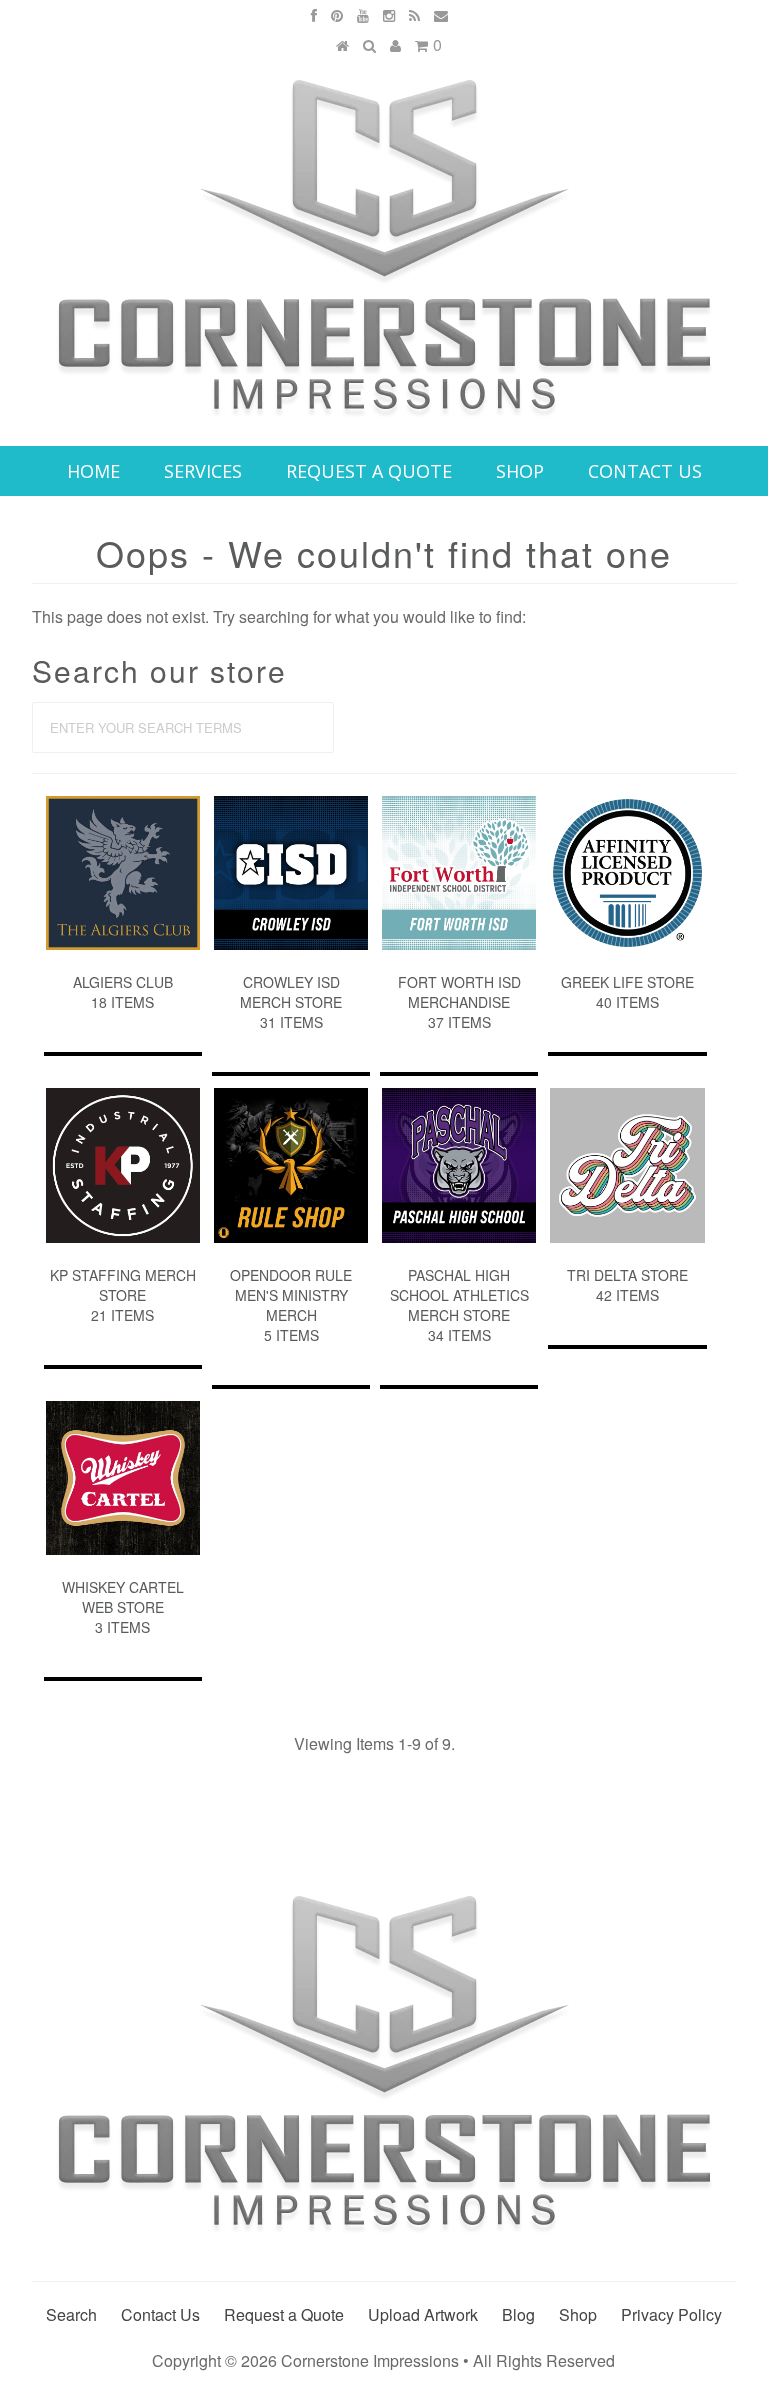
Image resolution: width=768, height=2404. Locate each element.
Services (203, 471)
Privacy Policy (671, 2314)
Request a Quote (369, 471)
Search (71, 2314)
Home (93, 471)
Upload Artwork (423, 2314)
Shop (520, 471)
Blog (518, 2314)
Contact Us (645, 471)
